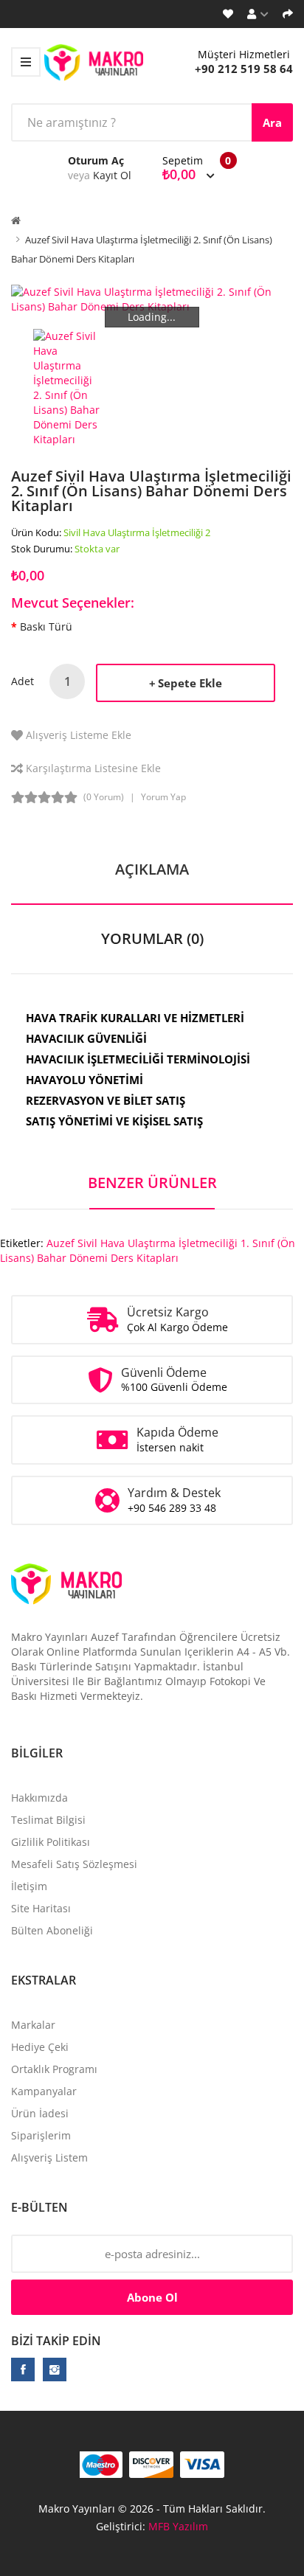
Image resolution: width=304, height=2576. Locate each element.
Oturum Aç (96, 160)
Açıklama (152, 869)
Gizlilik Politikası (51, 1842)
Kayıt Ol (112, 175)
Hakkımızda (39, 1798)
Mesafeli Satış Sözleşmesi (74, 1864)
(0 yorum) (104, 797)
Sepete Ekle (190, 683)
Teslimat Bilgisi (48, 1820)
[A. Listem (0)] (228, 14)
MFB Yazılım (178, 2526)
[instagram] (55, 2370)
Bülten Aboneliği (52, 1930)
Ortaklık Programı (54, 2069)
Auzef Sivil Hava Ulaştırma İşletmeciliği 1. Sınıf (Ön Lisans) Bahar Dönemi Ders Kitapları (148, 1250)
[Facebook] (23, 2370)
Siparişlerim (41, 2135)
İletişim (29, 1886)
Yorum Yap (163, 797)
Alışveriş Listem (49, 2157)
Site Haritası (41, 1908)
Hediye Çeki (40, 2047)
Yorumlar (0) (152, 938)
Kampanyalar (44, 2091)
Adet (23, 681)
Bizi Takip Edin (56, 2341)
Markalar (33, 2025)
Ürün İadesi (40, 2113)
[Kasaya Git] (288, 14)
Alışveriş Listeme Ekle (79, 735)
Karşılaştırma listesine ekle (93, 768)
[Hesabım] (258, 14)
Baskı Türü (46, 626)
